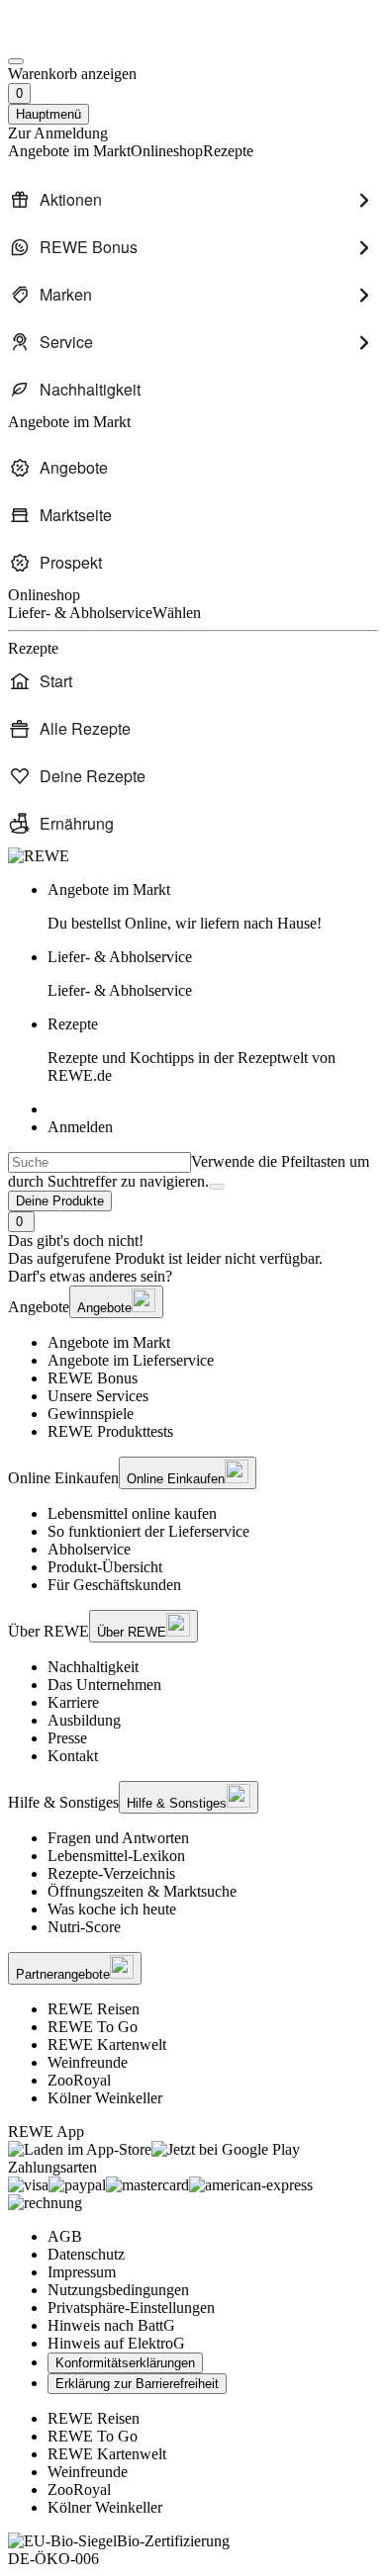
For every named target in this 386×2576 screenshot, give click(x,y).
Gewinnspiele (91, 1414)
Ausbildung (84, 1720)
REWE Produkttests (110, 1431)
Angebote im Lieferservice (131, 1360)
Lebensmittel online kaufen (132, 1513)
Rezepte (192, 1050)
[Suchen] (217, 1187)
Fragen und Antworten (118, 1838)
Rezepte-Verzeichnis (111, 1873)
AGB (65, 2236)
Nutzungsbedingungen (118, 2290)
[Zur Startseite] (75, 38)
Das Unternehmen (104, 1685)
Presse (67, 1738)
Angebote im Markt (109, 1342)
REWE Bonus (93, 1378)
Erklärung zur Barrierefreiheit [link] (137, 2384)
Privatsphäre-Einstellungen (131, 2308)
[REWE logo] (39, 856)
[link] (213, 907)
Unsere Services (98, 1396)
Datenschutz (86, 2254)
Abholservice (89, 1549)
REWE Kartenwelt (107, 2044)
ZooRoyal (79, 2080)
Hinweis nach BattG (111, 2325)
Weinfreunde (88, 2062)
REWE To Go (93, 2027)
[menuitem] (193, 200)
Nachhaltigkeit (93, 1667)
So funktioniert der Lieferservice (148, 1531)
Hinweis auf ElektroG (116, 2343)
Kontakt (73, 1756)
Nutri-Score (84, 1927)
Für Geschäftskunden (114, 1585)
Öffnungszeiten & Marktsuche (142, 1891)
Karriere (73, 1702)
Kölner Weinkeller (105, 2098)
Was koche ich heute (112, 1909)
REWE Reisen (94, 2009)
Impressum (82, 2272)
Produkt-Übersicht (105, 1567)
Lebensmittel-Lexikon (116, 1856)
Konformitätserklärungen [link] (125, 2363)
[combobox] (99, 1162)
